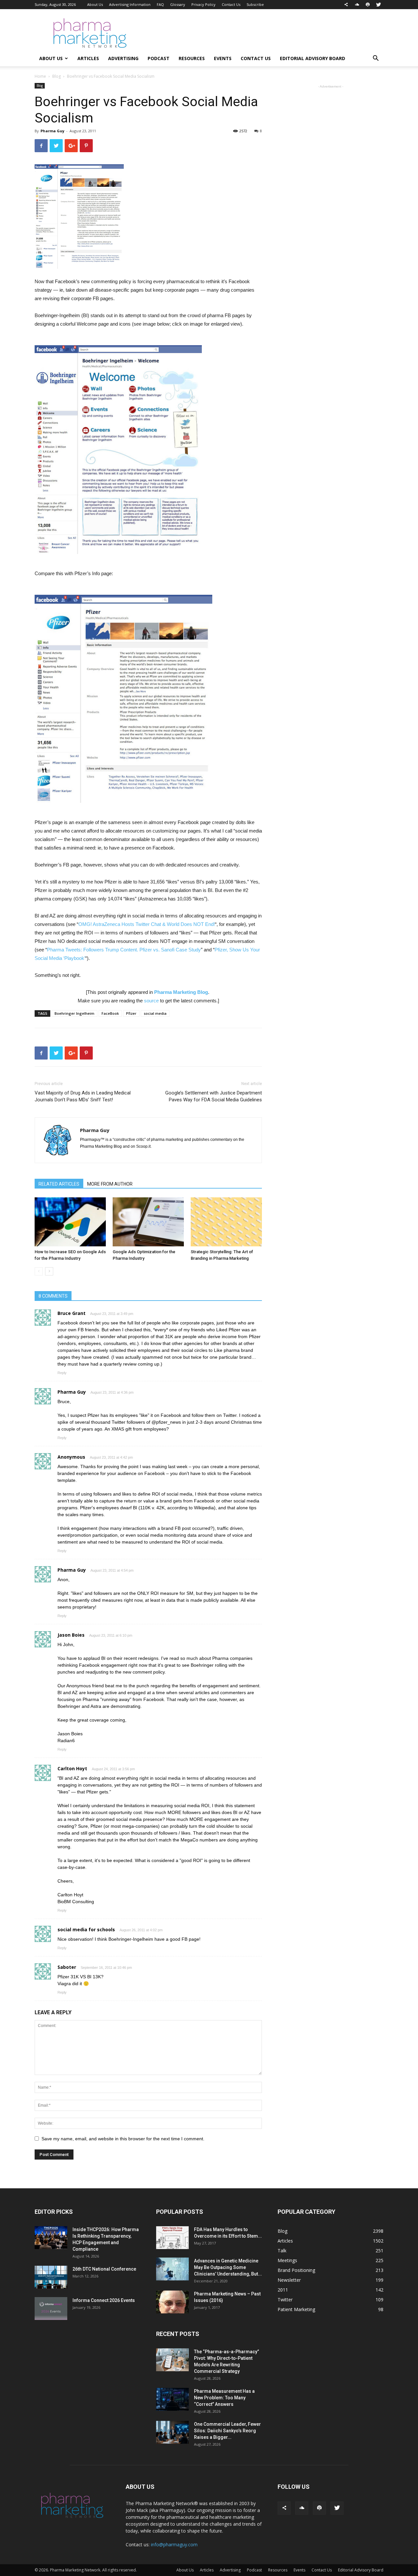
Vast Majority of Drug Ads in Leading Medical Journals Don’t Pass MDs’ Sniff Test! (83, 1096)
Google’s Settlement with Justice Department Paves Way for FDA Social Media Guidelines (214, 1096)
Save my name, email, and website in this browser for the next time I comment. (123, 2139)
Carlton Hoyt (72, 1768)
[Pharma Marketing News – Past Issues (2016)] (172, 2302)
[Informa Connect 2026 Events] (51, 2309)
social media (155, 1013)
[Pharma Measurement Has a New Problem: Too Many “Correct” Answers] (172, 2399)
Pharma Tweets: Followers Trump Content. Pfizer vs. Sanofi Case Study (124, 950)
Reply (62, 1373)
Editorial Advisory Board (313, 58)
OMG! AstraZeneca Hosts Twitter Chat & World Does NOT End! (147, 924)
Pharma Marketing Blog (181, 992)
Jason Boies (71, 1635)
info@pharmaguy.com (174, 2544)
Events (223, 58)
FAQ (160, 4)
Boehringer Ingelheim (74, 1013)
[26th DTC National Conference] (51, 2277)
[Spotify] (368, 5)
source (151, 1001)
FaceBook (110, 1013)
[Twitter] (378, 5)
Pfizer (131, 1013)
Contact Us (231, 4)
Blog (56, 76)
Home (40, 76)
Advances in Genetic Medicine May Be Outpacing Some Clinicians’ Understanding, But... (228, 2267)
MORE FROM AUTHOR (110, 1184)
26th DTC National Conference (104, 2269)
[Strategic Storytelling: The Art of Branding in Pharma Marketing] (226, 1222)
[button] (376, 59)
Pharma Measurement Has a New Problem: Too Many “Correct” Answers (224, 2398)
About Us (95, 4)
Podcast (159, 58)
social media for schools (86, 1929)
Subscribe (255, 4)
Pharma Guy (52, 131)
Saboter (67, 1967)
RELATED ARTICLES (59, 1184)
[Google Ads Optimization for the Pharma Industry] (148, 1222)
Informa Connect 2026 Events (104, 2300)
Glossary (178, 4)
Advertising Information (130, 4)
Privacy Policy (203, 4)
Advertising (123, 58)
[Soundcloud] (357, 5)
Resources (192, 58)
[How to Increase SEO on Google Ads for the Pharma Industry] (70, 1222)
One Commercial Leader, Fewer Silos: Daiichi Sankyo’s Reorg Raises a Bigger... (227, 2431)
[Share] (346, 5)
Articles (88, 58)
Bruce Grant (72, 1313)
